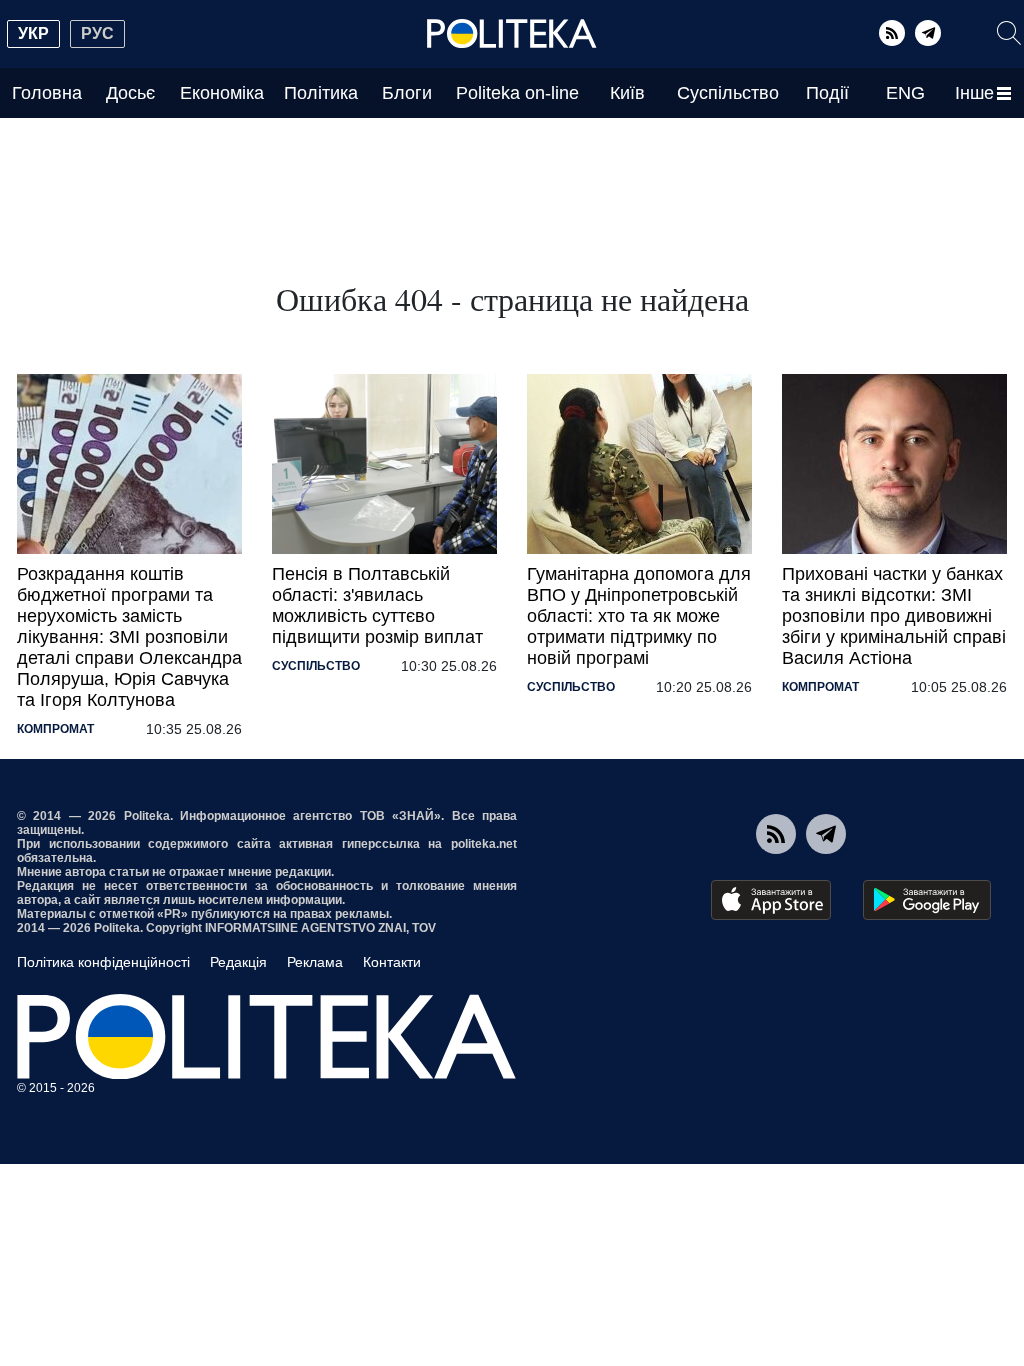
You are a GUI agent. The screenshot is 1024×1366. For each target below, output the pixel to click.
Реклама (315, 962)
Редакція (238, 962)
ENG (905, 93)
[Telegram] (928, 33)
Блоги (407, 93)
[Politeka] (512, 34)
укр (33, 33)
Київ (627, 93)
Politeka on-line (517, 93)
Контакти (392, 962)
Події (827, 93)
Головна (47, 93)
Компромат (55, 729)
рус (97, 33)
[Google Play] (927, 900)
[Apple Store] (771, 900)
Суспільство (728, 93)
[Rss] (892, 33)
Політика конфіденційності (103, 962)
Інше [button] (974, 93)
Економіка (222, 93)
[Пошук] (1009, 33)
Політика (321, 93)
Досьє (130, 93)
